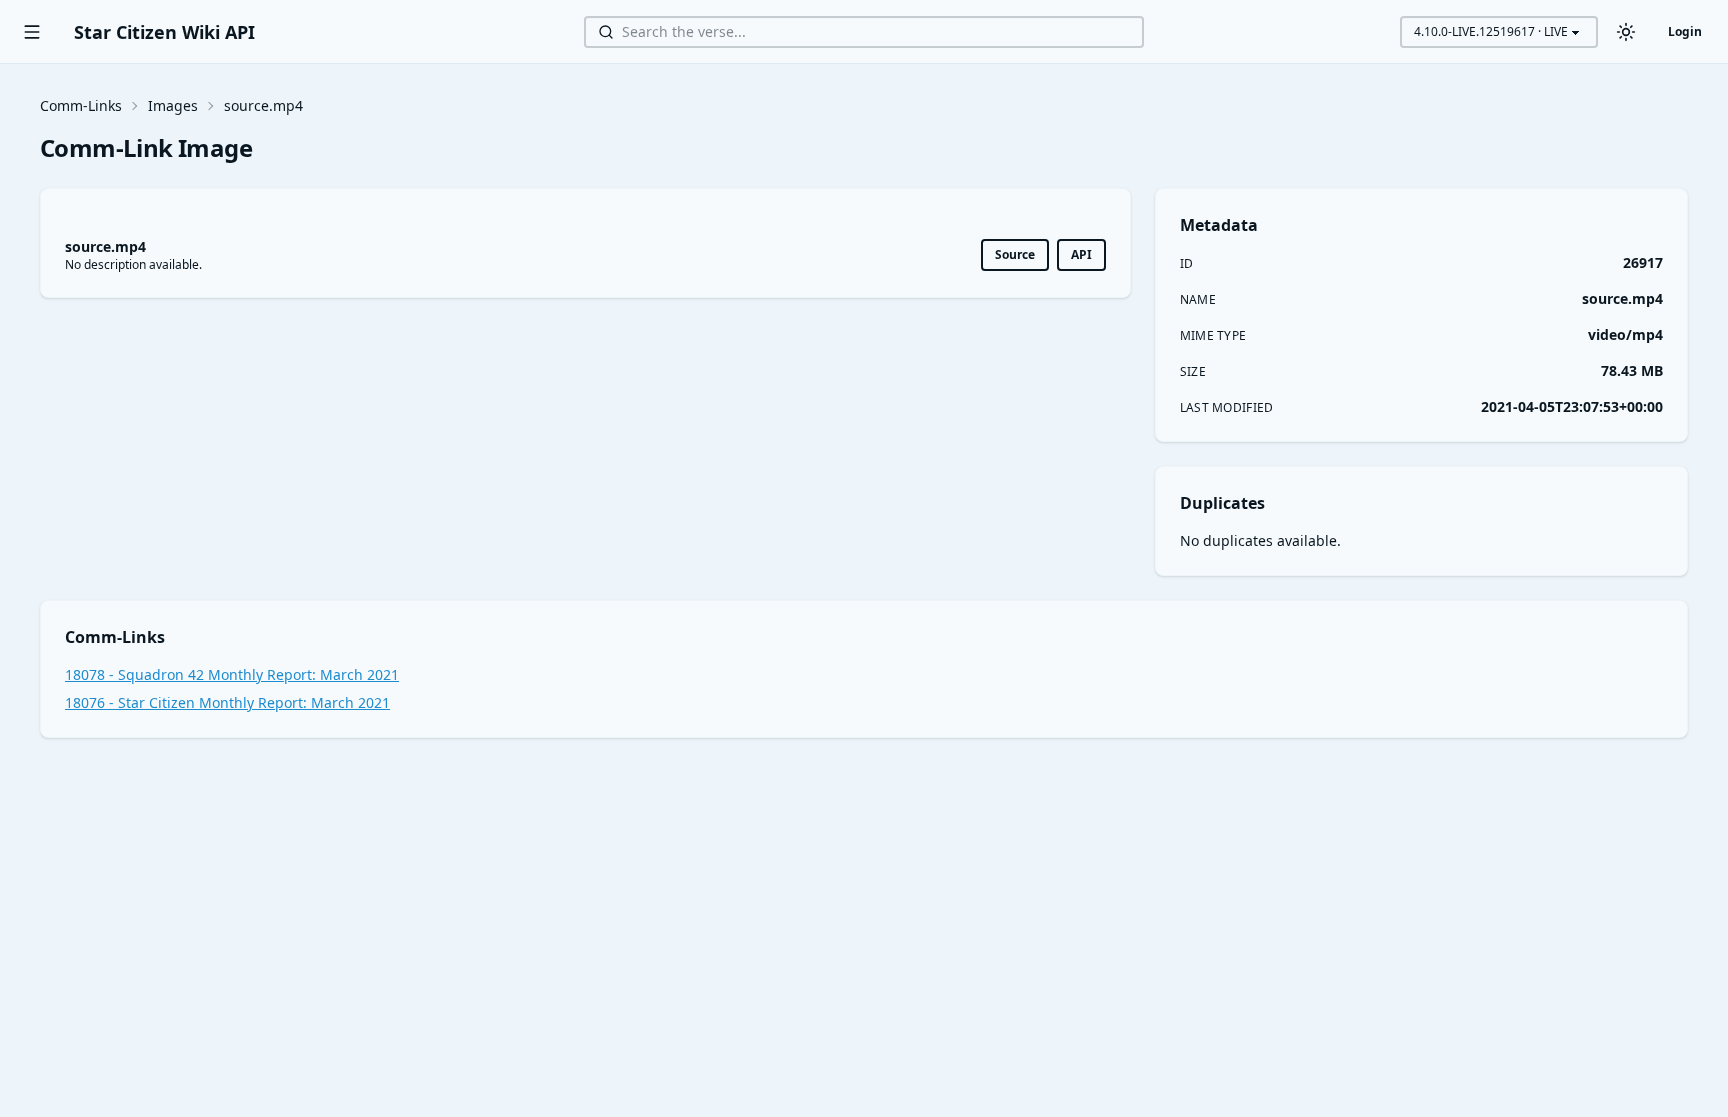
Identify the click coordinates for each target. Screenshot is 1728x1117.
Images (173, 105)
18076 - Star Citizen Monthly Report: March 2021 (227, 702)
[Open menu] (32, 32)
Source (1015, 254)
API (1081, 254)
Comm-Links (81, 105)
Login (1685, 31)
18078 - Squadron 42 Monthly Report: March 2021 (232, 674)
